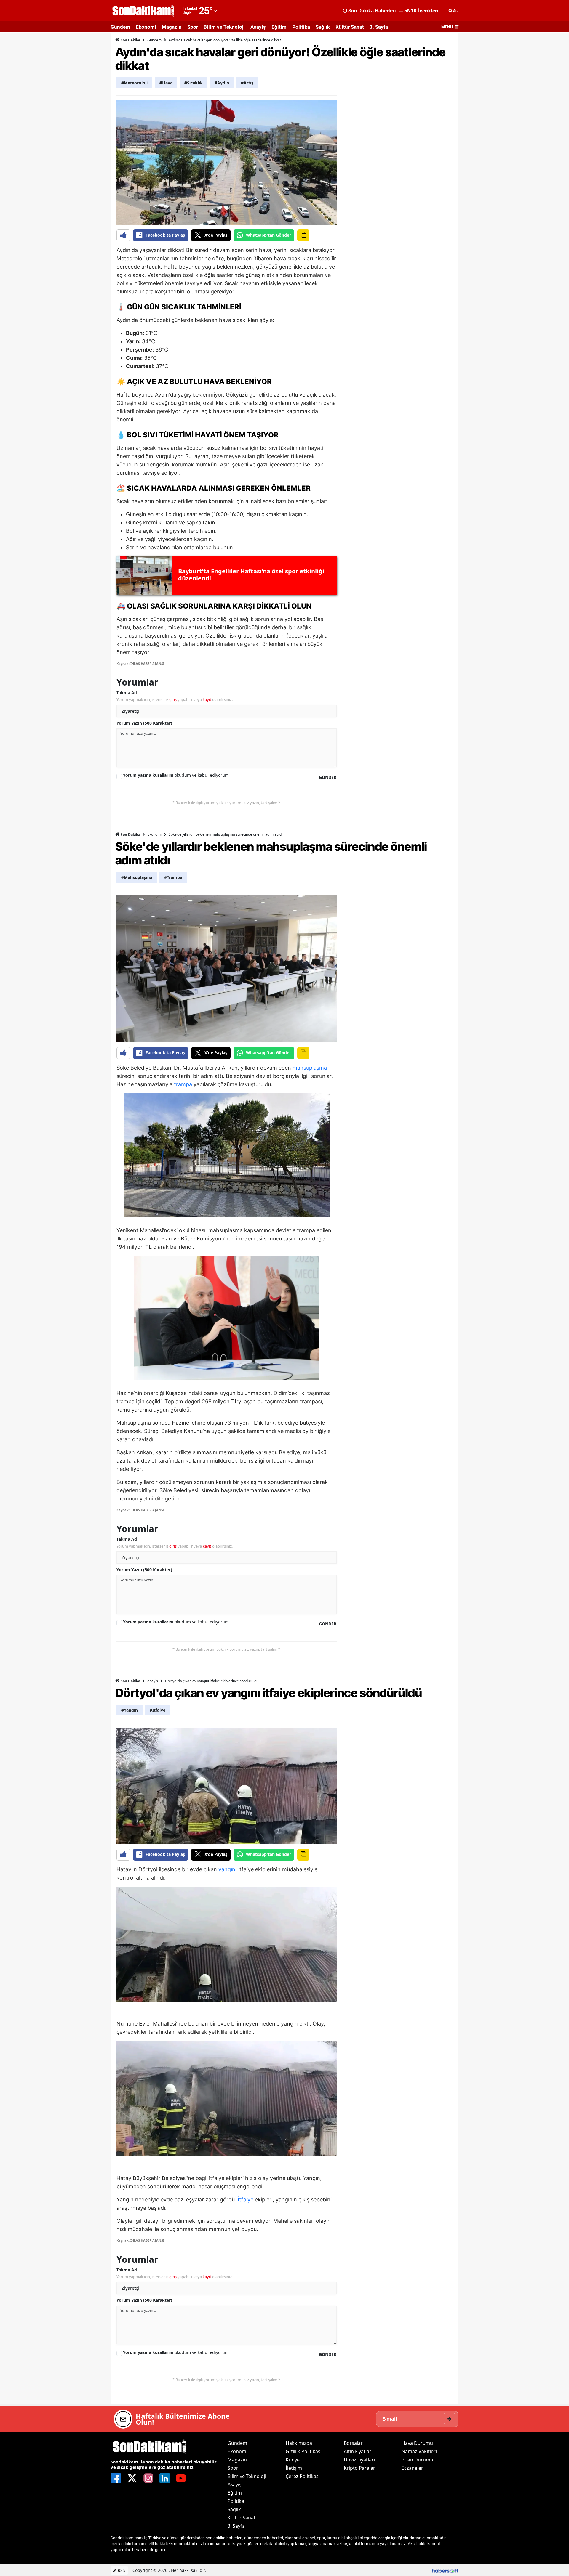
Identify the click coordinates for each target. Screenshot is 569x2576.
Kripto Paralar (359, 2468)
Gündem (120, 27)
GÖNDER (328, 777)
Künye (293, 2460)
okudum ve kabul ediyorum (176, 775)
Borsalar (353, 2443)
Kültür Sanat (350, 27)
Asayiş (258, 27)
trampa (183, 1084)
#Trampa (173, 877)
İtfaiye (246, 2199)
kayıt (207, 699)
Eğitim (279, 27)
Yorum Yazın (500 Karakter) (144, 723)
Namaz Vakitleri (419, 2451)
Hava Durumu (417, 2443)
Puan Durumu (417, 2460)
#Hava (166, 83)
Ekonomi (146, 27)
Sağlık (323, 27)
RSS (121, 2570)
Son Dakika (130, 40)
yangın (227, 1869)
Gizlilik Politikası (304, 2451)
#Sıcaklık (194, 83)
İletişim (294, 2468)
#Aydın (222, 83)
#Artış (247, 83)
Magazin (172, 27)
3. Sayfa (379, 27)
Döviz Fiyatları (359, 2460)
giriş (173, 699)
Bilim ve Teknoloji (224, 27)
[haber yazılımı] (445, 2570)
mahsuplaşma (310, 1068)
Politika (301, 27)
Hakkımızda (299, 2443)
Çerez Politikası (303, 2476)
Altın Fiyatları (358, 2451)
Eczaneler (412, 2468)
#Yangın (130, 1710)
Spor (193, 27)
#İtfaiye (158, 1710)
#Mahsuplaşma (137, 877)
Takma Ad (127, 692)
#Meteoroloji (134, 83)
